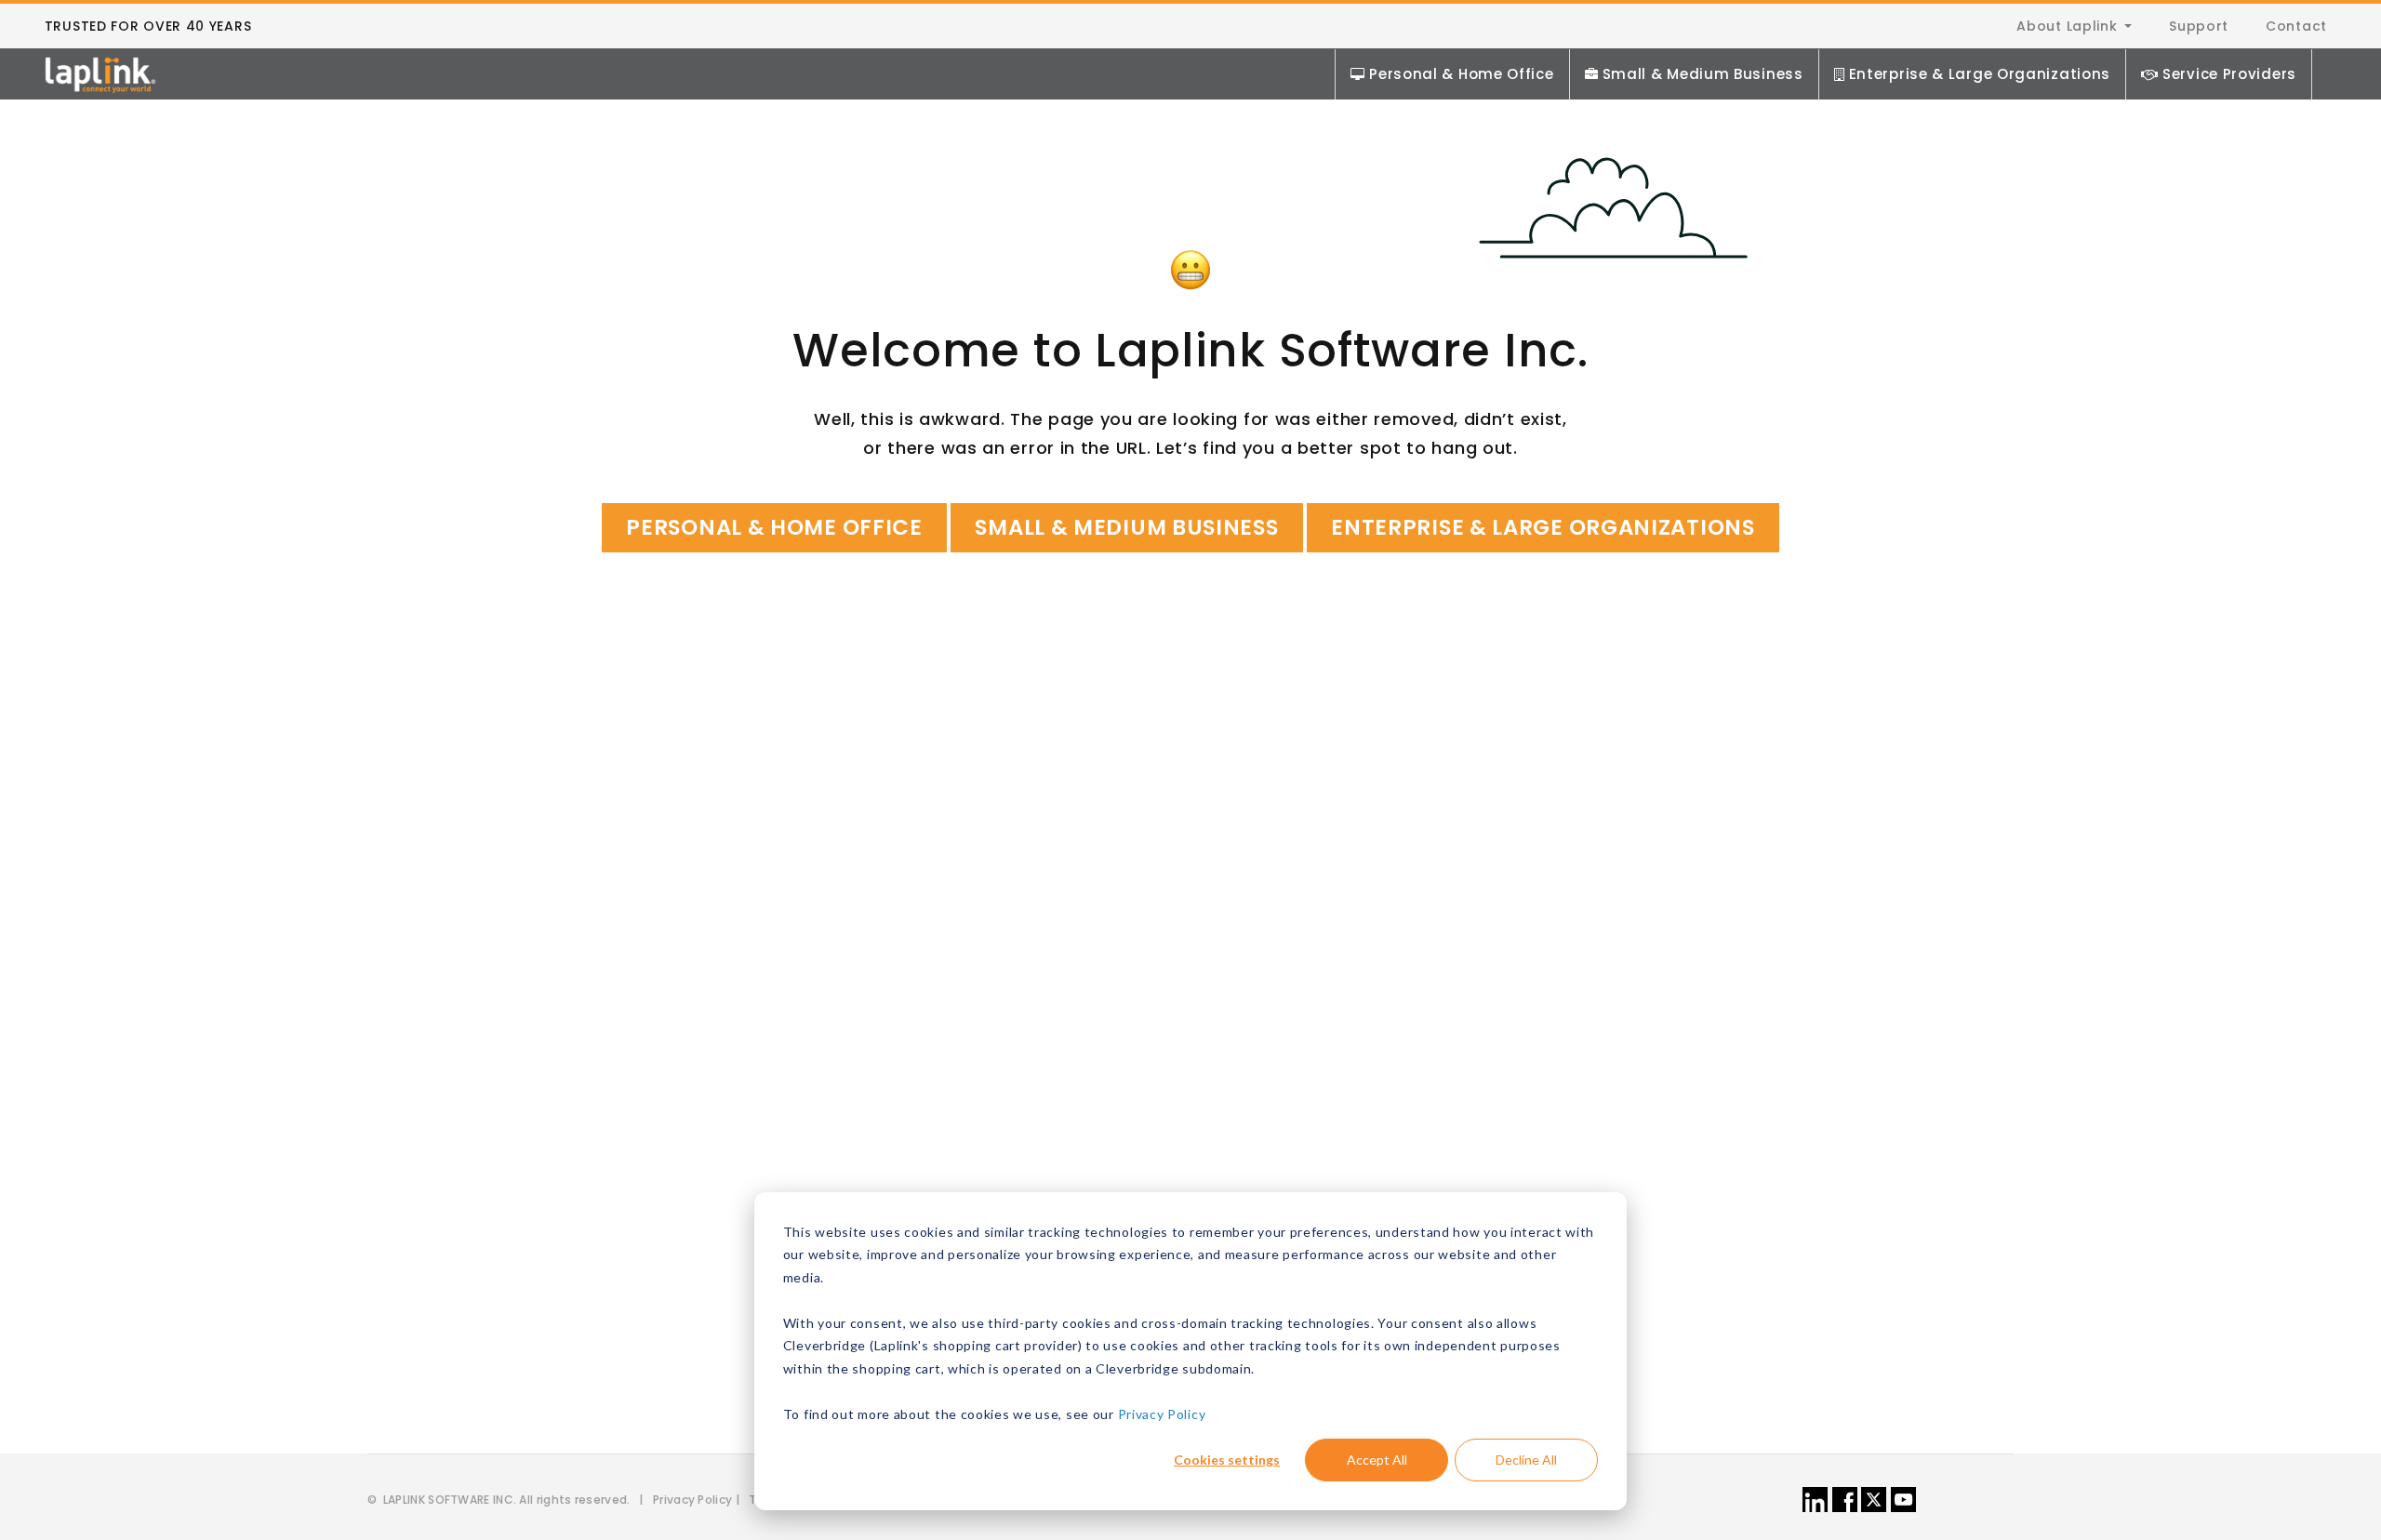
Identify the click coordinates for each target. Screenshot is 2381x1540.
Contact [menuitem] (2296, 26)
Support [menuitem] (2199, 26)
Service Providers (2229, 74)
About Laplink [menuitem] (2067, 26)
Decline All (1526, 1460)
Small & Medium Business (1703, 74)
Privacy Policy (1162, 1414)
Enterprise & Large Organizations (1980, 74)
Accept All (1377, 1460)
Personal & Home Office (1461, 74)
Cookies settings (1227, 1460)
